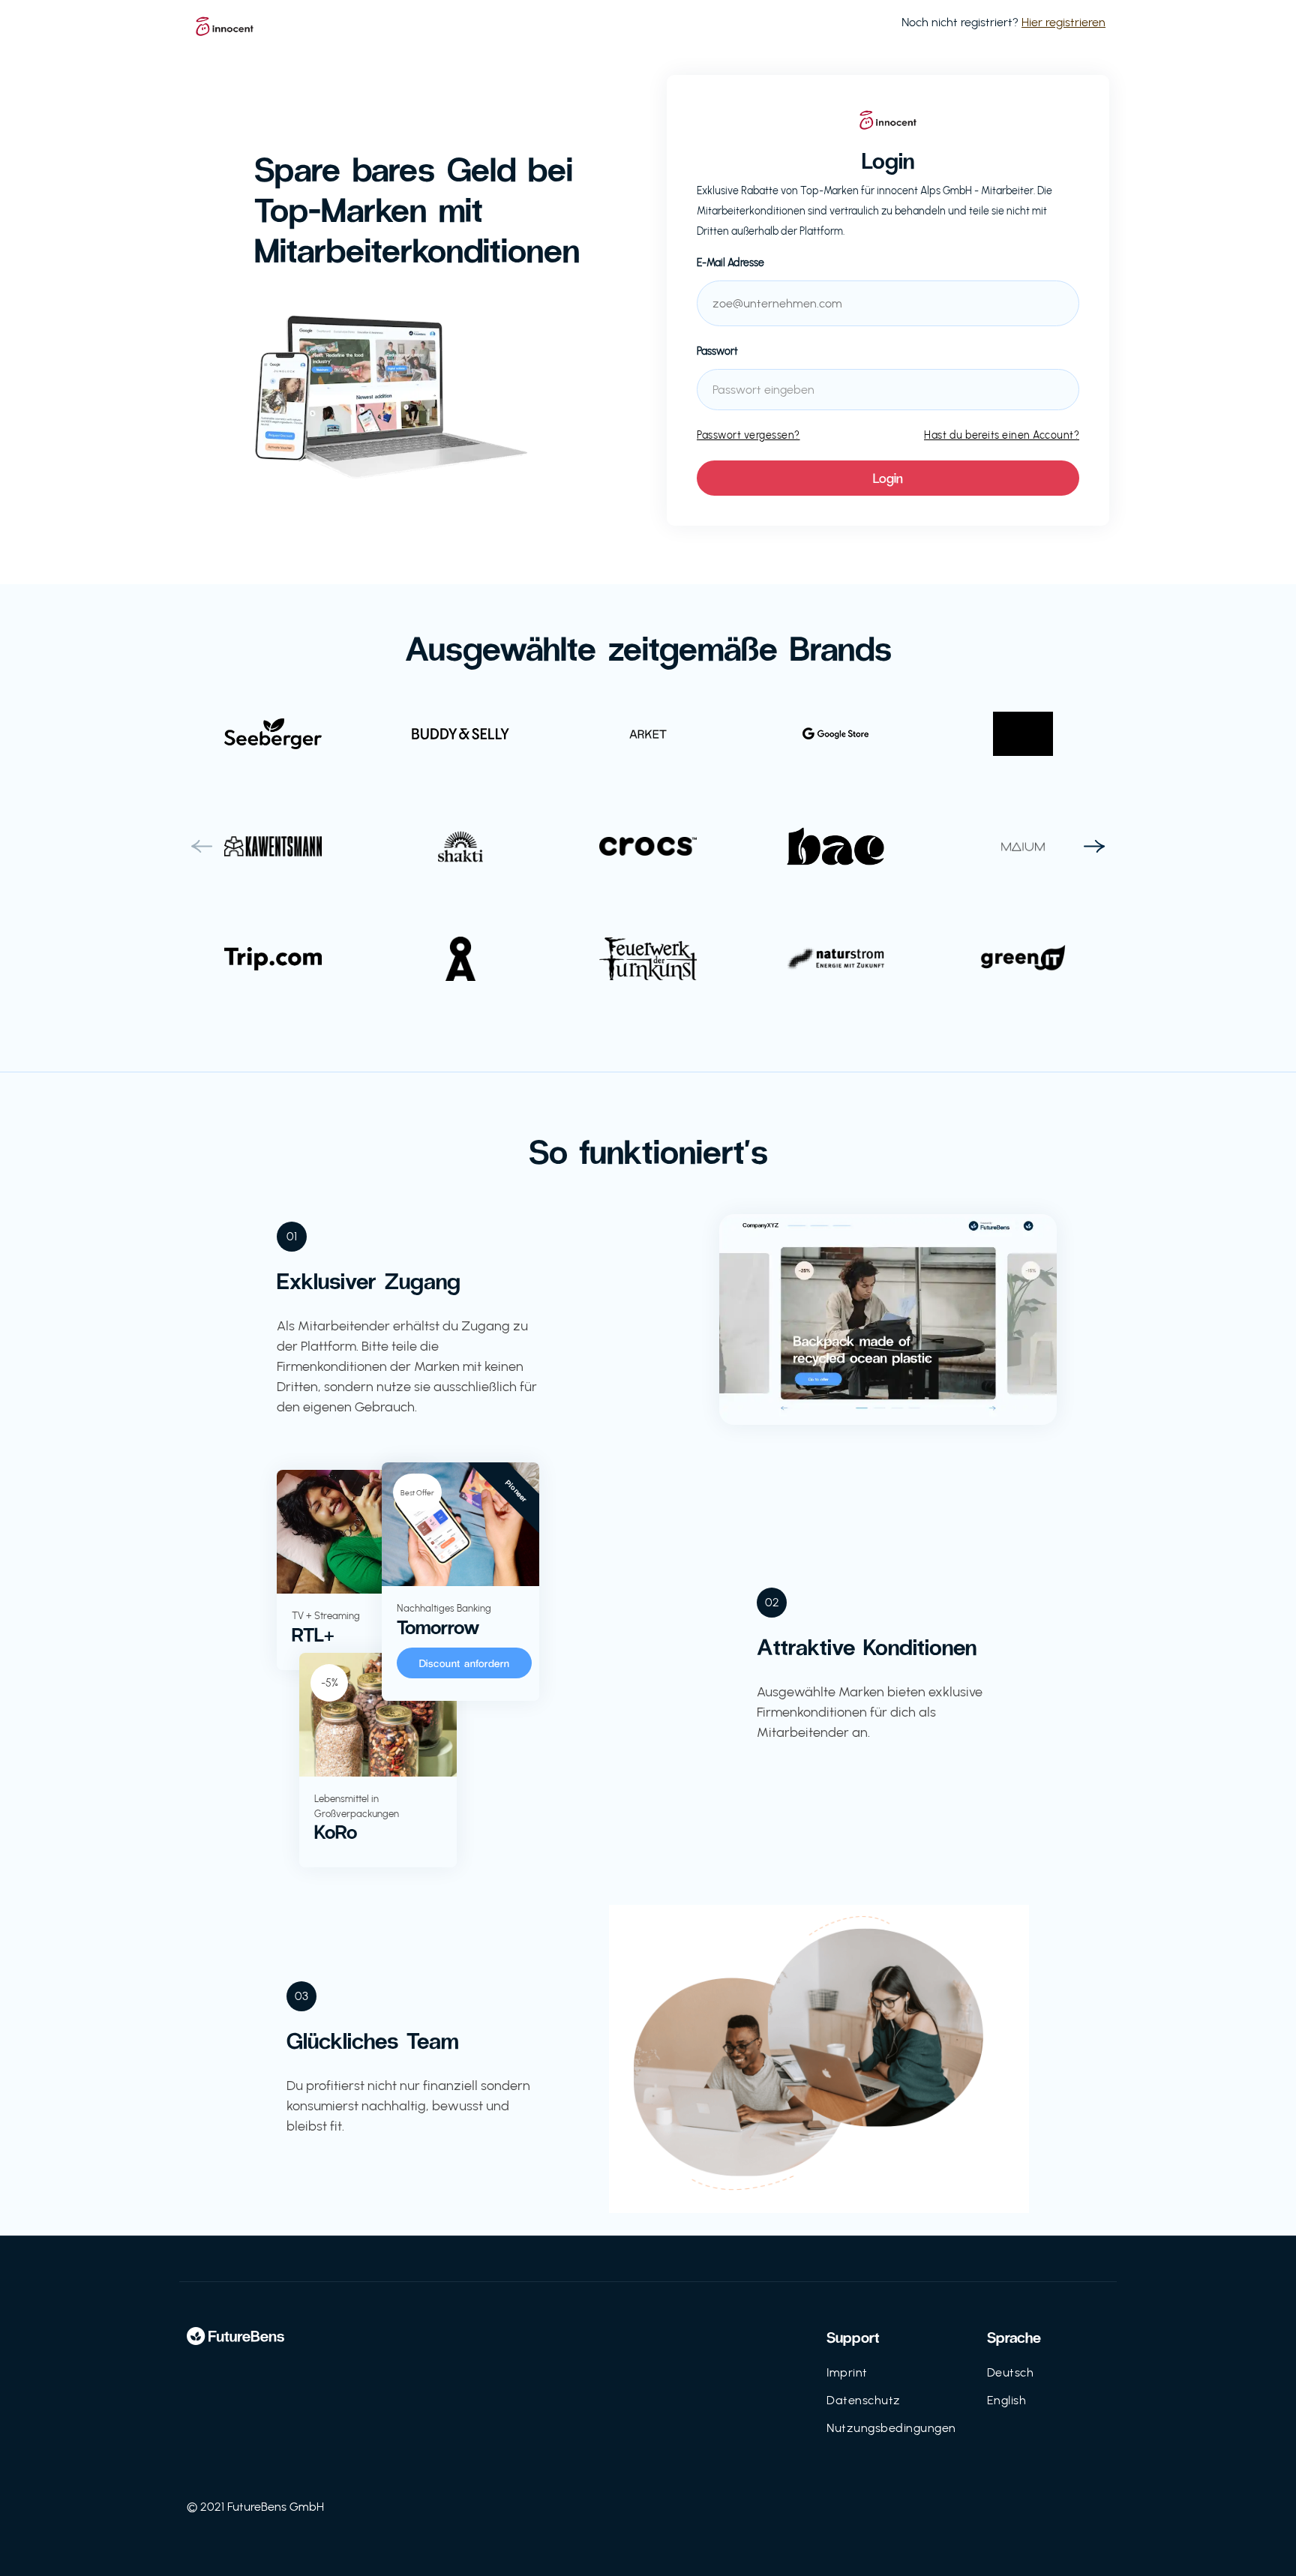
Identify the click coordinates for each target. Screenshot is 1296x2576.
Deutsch (1011, 2372)
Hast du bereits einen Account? (1002, 435)
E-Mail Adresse (730, 263)
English (1007, 2400)
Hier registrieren (1063, 22)
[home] (225, 22)
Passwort (717, 351)
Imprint (847, 2372)
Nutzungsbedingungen (891, 2428)
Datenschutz (864, 2400)
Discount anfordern (465, 1663)
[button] (202, 847)
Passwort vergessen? (748, 435)
